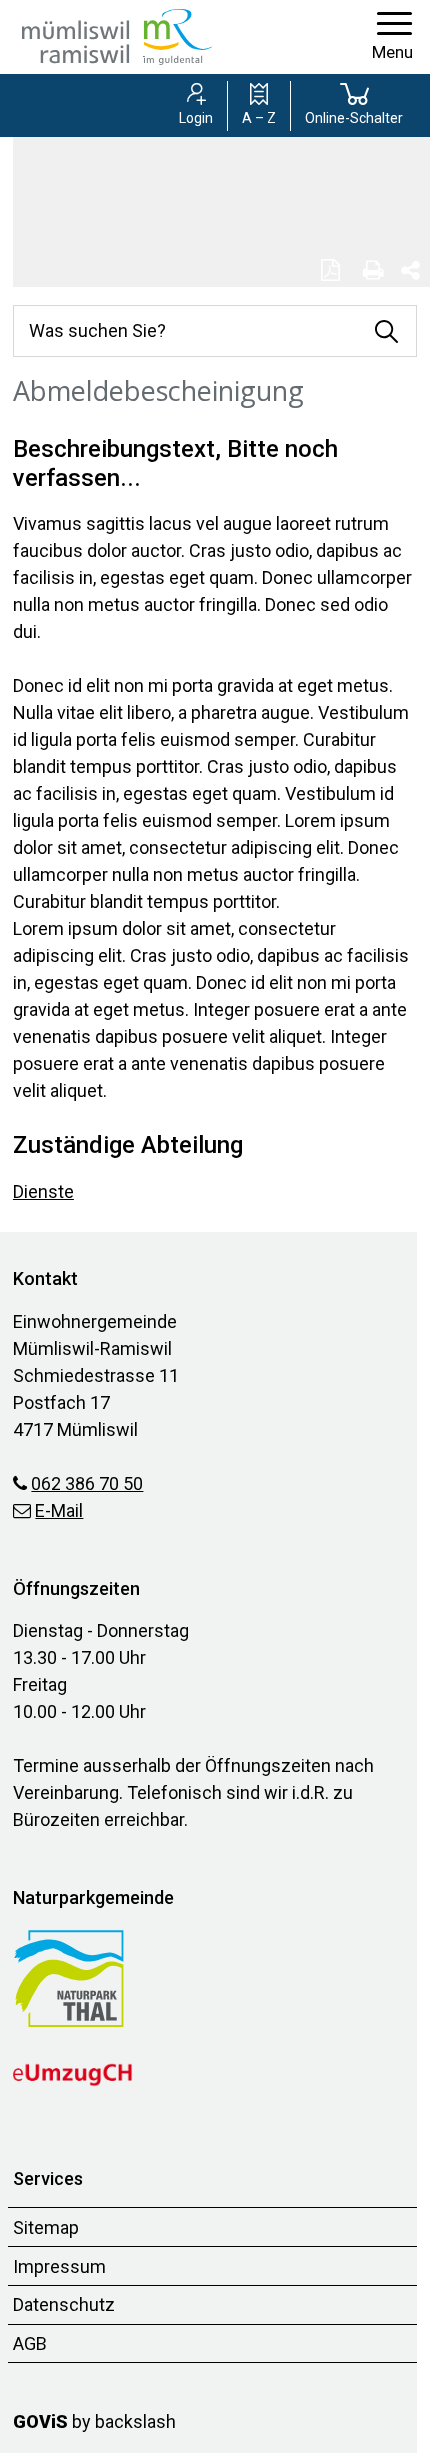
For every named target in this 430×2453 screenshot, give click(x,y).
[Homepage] (117, 35)
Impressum (59, 2266)
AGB (30, 2343)
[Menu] (392, 37)
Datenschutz (64, 2304)
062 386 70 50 (87, 1483)
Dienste (43, 1191)
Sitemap (46, 2227)
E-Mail (59, 1510)
